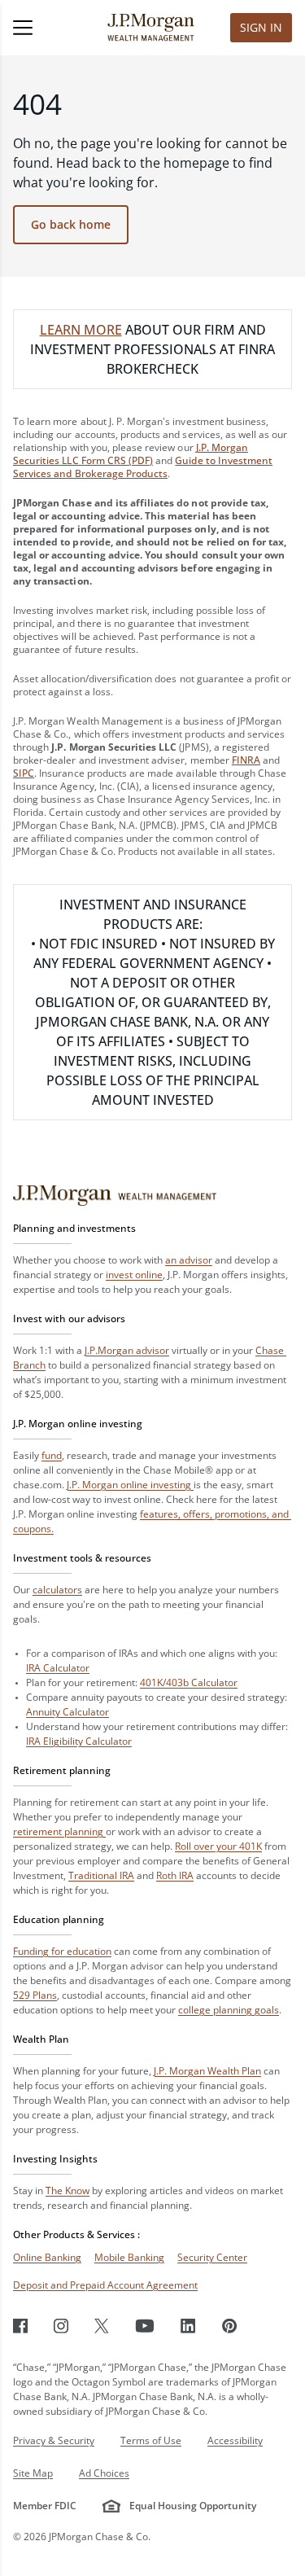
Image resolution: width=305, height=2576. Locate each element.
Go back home (71, 224)
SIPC (24, 773)
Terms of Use (151, 2440)
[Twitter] (102, 2326)
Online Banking (47, 2257)
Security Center (212, 2257)
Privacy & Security (54, 2440)
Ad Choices (104, 2473)
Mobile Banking (129, 2257)
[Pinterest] (230, 2326)
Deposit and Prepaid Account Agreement (105, 2285)
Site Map (33, 2473)
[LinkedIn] (188, 2326)
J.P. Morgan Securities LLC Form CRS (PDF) (131, 454)
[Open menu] (43, 28)
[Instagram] (61, 2326)
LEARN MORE (81, 330)
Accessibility (235, 2440)
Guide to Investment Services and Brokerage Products (143, 467)
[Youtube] (145, 2326)
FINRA (246, 760)
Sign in (261, 27)
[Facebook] (20, 2326)
